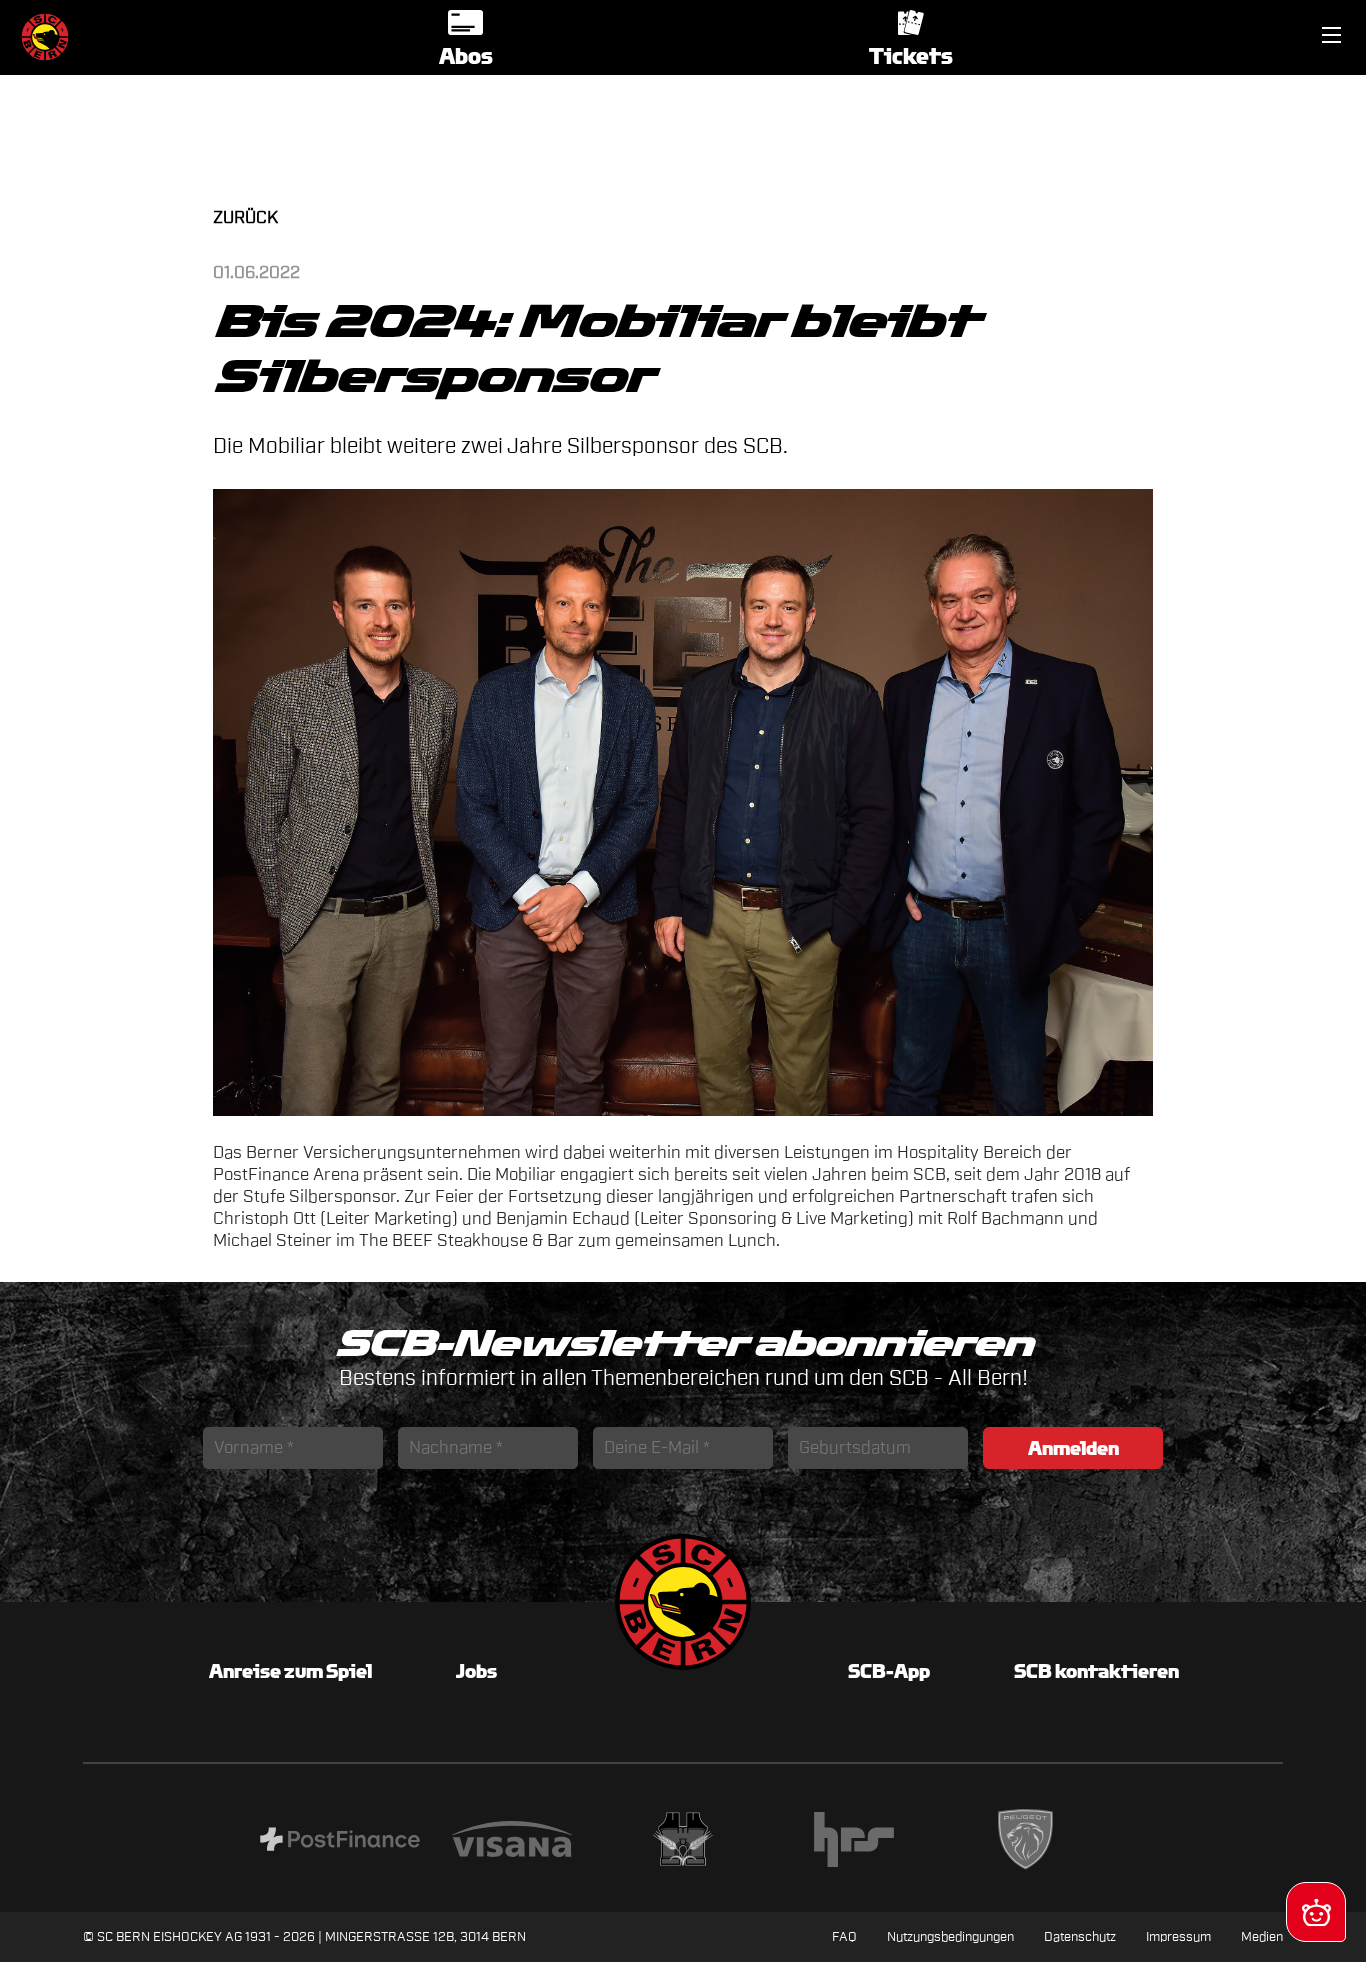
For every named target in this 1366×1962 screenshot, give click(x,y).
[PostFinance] (339, 1842)
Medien (1262, 1936)
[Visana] (511, 1842)
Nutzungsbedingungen (950, 1936)
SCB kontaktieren (1096, 1671)
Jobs (476, 1671)
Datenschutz (1080, 1936)
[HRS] (854, 1842)
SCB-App (889, 1671)
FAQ (844, 1936)
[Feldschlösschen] (682, 1842)
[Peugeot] (1025, 1842)
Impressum (1178, 1936)
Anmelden (1073, 1448)
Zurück (245, 217)
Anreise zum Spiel (290, 1671)
